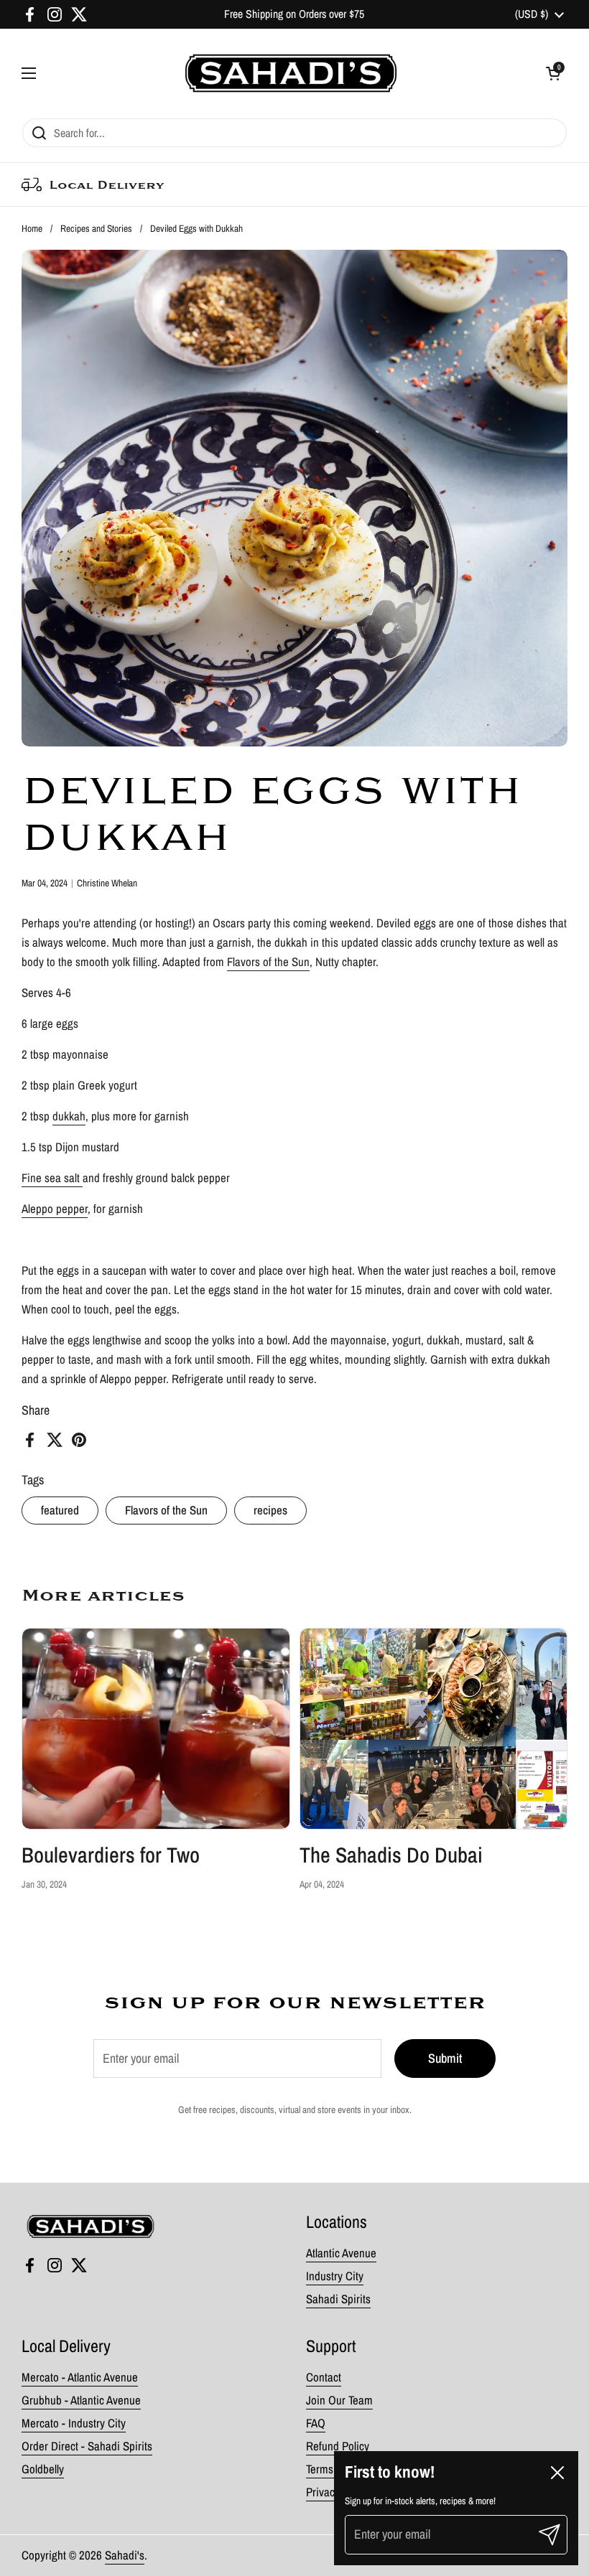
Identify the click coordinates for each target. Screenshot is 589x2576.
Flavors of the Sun (166, 1510)
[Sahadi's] (291, 73)
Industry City (335, 2276)
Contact (324, 2377)
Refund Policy (338, 2446)
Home (32, 228)
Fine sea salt (52, 1178)
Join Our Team (339, 2400)
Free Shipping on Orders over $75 (294, 14)
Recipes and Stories (96, 228)
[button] (553, 73)
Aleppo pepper (55, 1209)
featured (60, 1510)
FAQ (316, 2423)
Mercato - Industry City (74, 2423)
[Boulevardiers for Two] (156, 1729)
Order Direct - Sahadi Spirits (87, 2446)
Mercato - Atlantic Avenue (80, 2377)
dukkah (69, 1116)
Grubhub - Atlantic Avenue (81, 2400)
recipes (270, 1510)
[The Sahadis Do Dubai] (434, 1729)
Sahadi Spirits (338, 2299)
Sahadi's (125, 2555)
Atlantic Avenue (341, 2253)
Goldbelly (43, 2469)
